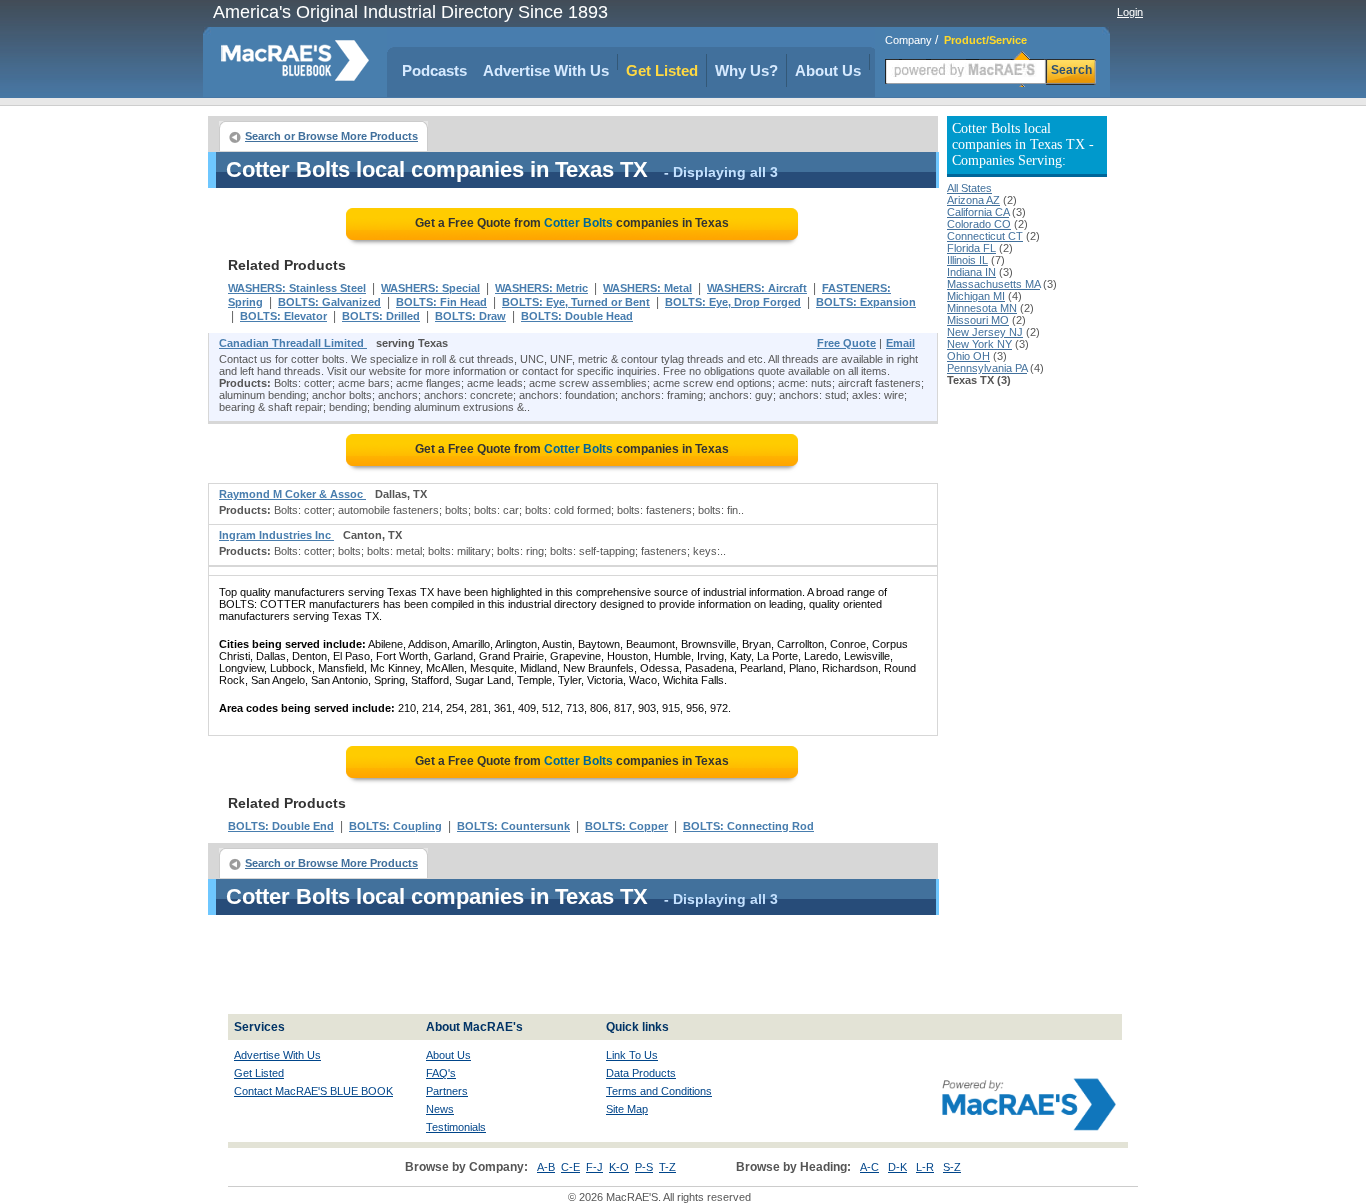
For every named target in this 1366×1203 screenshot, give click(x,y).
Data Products (641, 1073)
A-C (869, 1167)
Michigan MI (976, 296)
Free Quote (846, 343)
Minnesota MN (982, 308)
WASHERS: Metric (541, 288)
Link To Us (632, 1055)
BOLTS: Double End (281, 826)
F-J (594, 1167)
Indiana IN (971, 272)
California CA (978, 212)
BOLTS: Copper (626, 826)
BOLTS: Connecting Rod (748, 826)
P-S (644, 1167)
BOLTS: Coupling (395, 826)
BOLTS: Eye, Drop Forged (733, 302)
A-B (546, 1167)
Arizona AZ (973, 200)
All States (969, 188)
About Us (828, 70)
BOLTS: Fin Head (441, 302)
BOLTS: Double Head (577, 316)
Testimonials (456, 1127)
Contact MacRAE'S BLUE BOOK (313, 1091)
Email (900, 343)
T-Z (667, 1167)
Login (1130, 12)
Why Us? (746, 70)
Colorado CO (979, 224)
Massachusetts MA (993, 284)
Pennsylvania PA (987, 368)
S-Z (952, 1167)
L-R (925, 1167)
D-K (897, 1167)
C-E (570, 1167)
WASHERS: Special (430, 288)
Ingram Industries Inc (276, 535)
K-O (619, 1167)
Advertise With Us (546, 70)
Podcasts (434, 70)
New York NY (979, 344)
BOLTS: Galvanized (329, 302)
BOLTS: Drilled (381, 316)
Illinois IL (967, 260)
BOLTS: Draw (470, 316)
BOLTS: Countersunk (513, 826)
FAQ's (441, 1073)
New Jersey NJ (985, 332)
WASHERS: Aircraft (757, 288)
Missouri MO (978, 320)
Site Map (627, 1109)
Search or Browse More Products (331, 136)
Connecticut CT (985, 236)
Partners (447, 1091)
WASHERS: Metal (647, 288)
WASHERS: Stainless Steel (297, 288)
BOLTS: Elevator (283, 316)
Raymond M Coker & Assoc (292, 494)
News (440, 1109)
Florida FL (971, 248)
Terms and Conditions (659, 1091)
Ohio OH (968, 356)
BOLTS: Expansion (866, 302)
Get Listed (662, 70)
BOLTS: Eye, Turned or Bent (576, 302)
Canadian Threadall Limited (293, 343)
